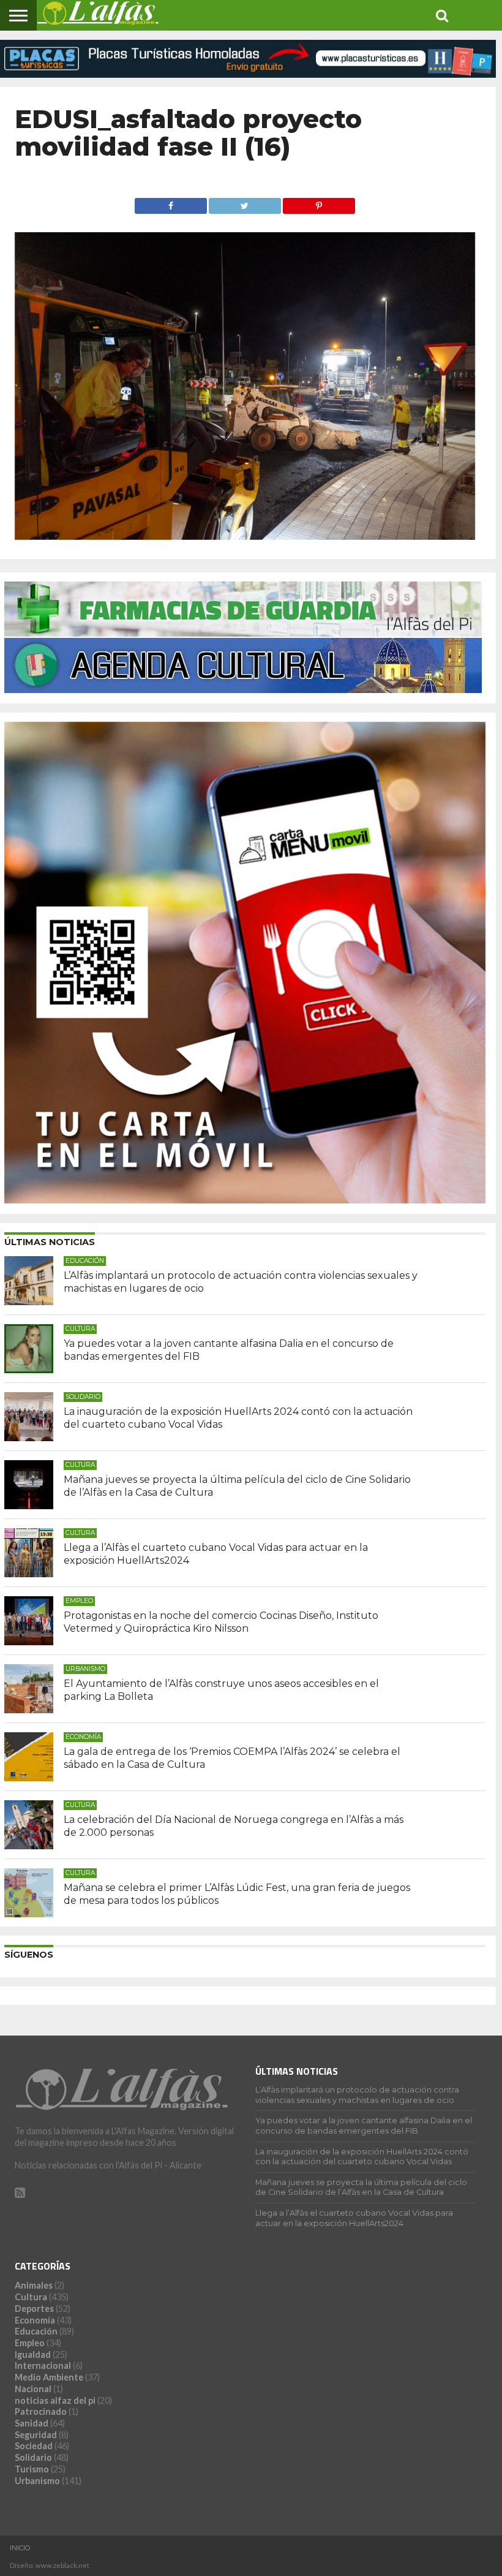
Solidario (33, 2457)
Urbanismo (37, 2481)
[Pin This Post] (319, 203)
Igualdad (33, 2354)
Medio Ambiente (49, 2377)
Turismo (32, 2469)
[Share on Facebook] (170, 203)
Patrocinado (41, 2411)
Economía (35, 2320)
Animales (34, 2285)
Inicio (20, 2548)
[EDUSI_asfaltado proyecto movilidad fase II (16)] (245, 536)
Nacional (33, 2389)
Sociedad (34, 2446)
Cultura (31, 2297)
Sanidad (32, 2423)
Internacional (43, 2366)
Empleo (30, 2343)
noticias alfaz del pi (55, 2400)
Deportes (34, 2309)
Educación (36, 2331)
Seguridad (36, 2435)
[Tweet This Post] (245, 203)
